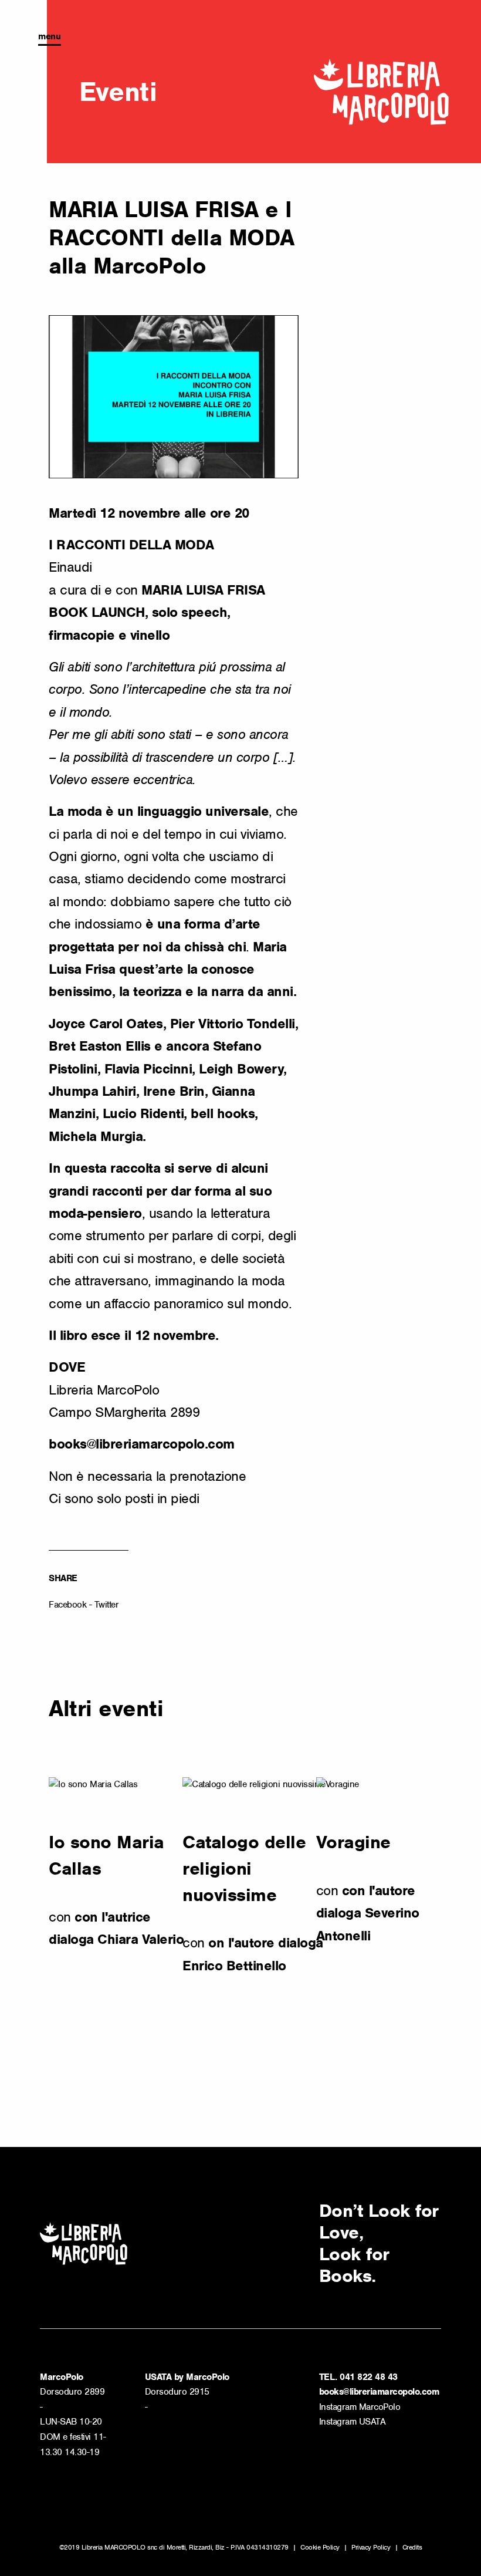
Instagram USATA (353, 2422)
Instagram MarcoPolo (360, 2407)
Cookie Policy (320, 2547)
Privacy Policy (371, 2547)
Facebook (67, 1605)
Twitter (107, 1605)
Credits (412, 2547)
